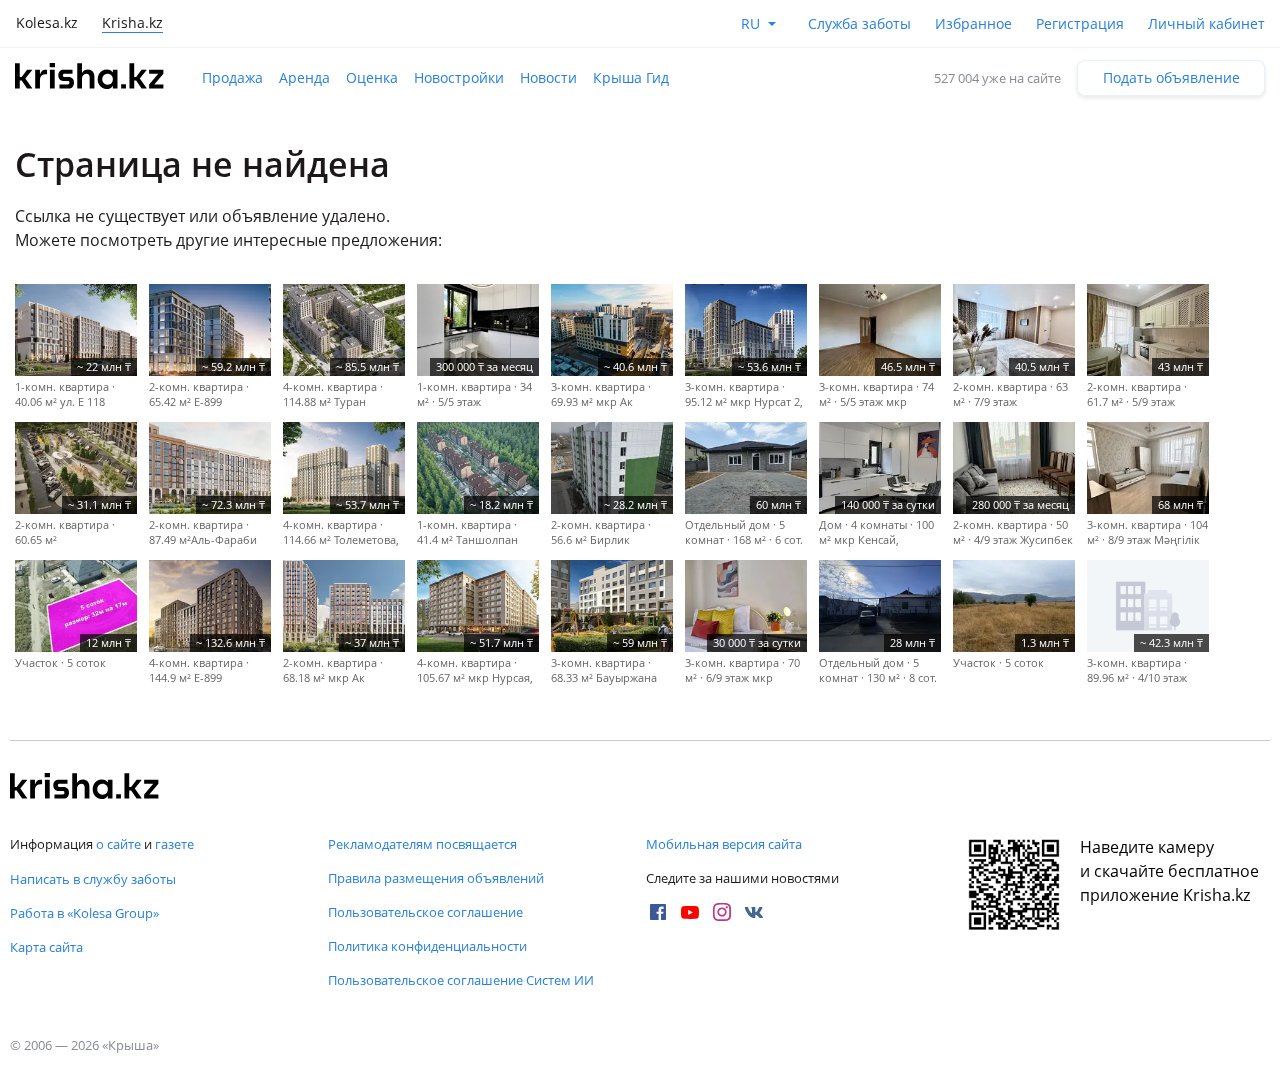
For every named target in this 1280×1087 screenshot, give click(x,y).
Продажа (232, 77)
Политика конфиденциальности (427, 946)
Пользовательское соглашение (425, 912)
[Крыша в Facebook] (658, 912)
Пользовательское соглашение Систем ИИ (461, 980)
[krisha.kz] (85, 788)
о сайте (118, 844)
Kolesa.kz (47, 22)
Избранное (973, 23)
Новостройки (459, 77)
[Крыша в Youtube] (690, 912)
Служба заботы (859, 23)
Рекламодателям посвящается (422, 844)
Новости (548, 77)
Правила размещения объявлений (436, 878)
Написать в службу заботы (93, 879)
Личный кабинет (1206, 23)
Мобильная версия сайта (724, 844)
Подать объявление (1171, 77)
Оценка (372, 77)
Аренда (304, 77)
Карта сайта (46, 947)
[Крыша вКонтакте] (754, 912)
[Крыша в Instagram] (722, 912)
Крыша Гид (631, 77)
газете (174, 844)
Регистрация (1080, 23)
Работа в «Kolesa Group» (84, 913)
